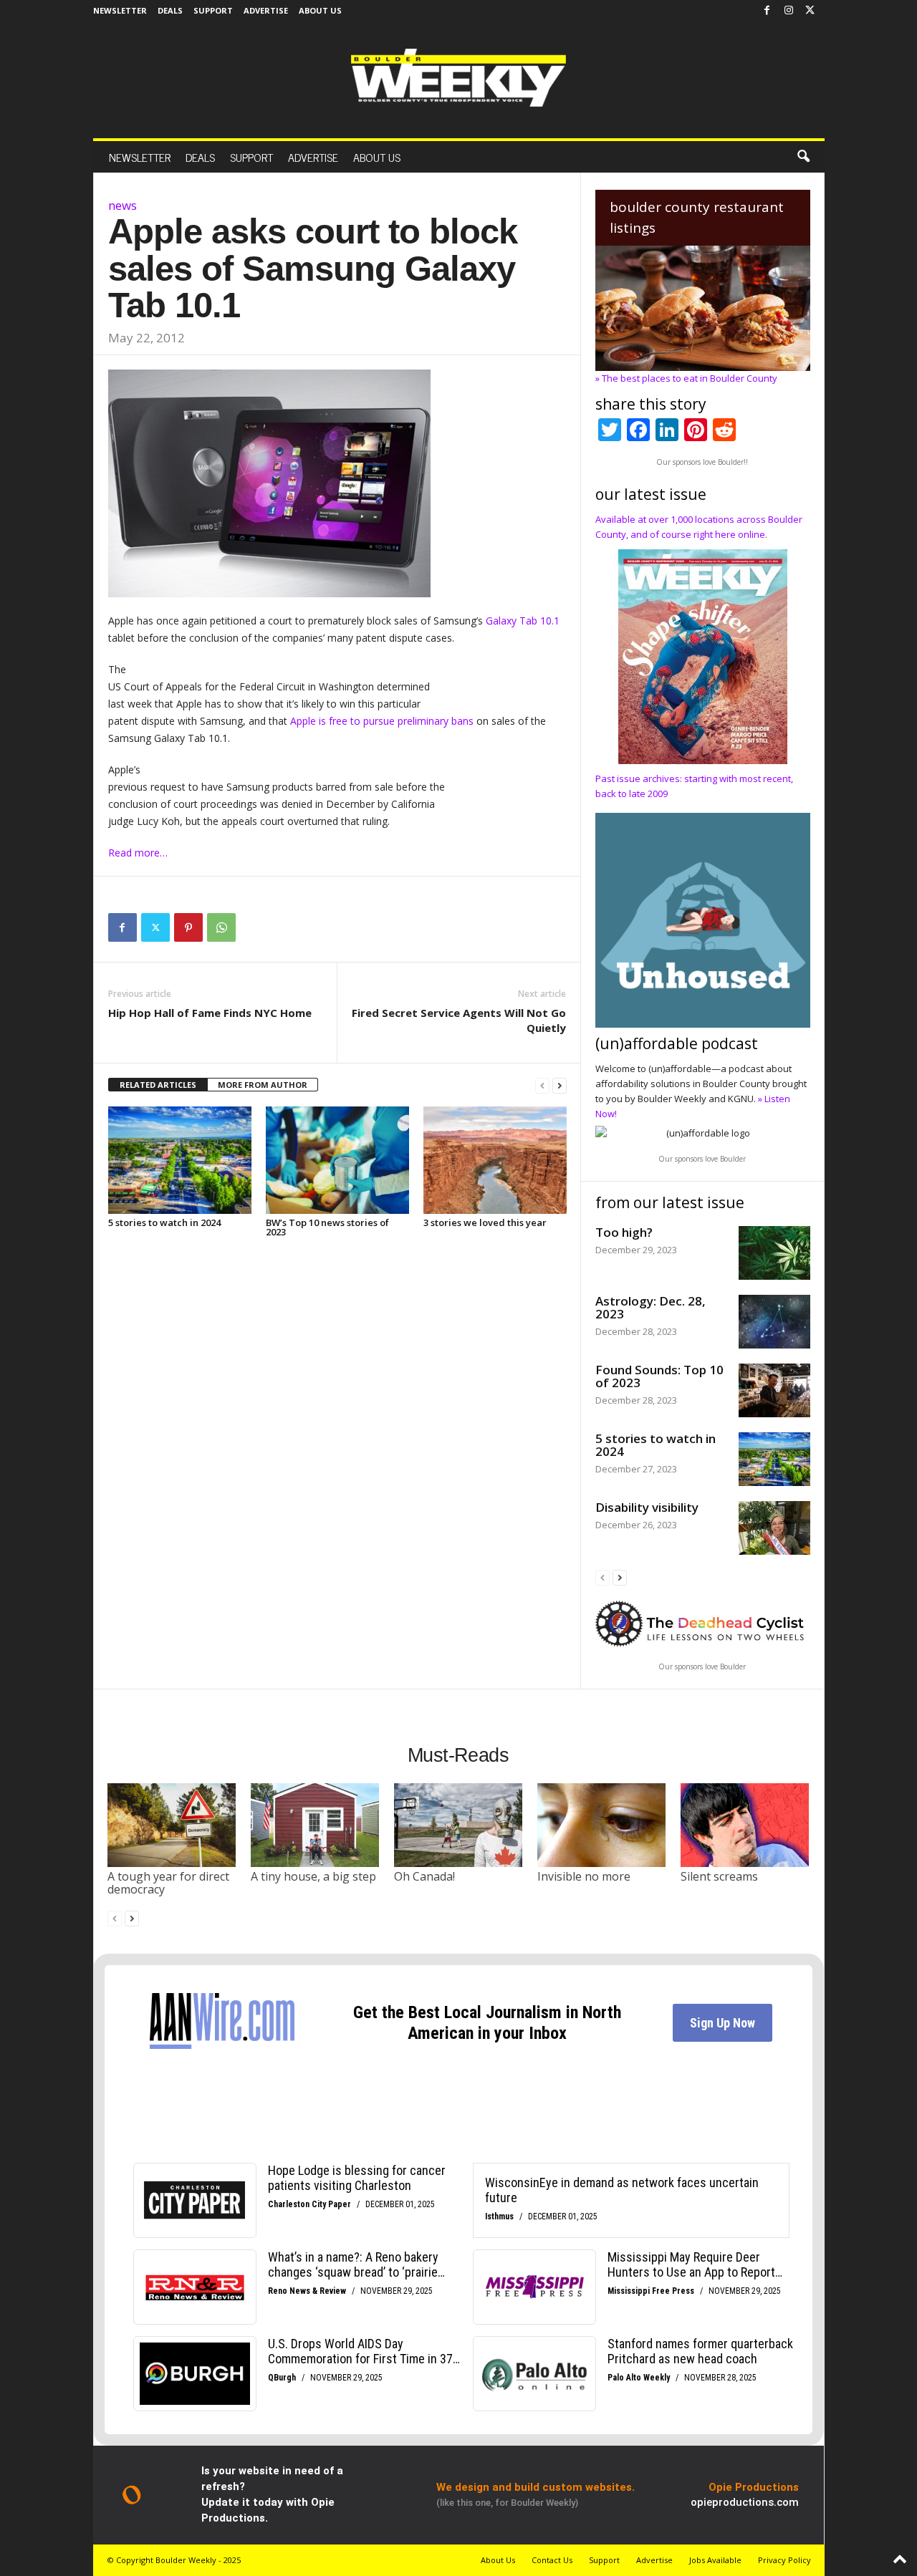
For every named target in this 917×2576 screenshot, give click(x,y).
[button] (803, 157)
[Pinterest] (188, 927)
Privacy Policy (784, 2560)
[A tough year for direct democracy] (172, 1825)
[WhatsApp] (221, 927)
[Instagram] (789, 11)
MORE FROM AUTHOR (263, 1085)
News (123, 205)
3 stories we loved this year (485, 1222)
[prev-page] (542, 1085)
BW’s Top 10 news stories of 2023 (327, 1227)
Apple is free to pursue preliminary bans (382, 721)
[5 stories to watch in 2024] (180, 1160)
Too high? (624, 1232)
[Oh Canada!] (458, 1825)
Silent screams (719, 1876)
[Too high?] (774, 1253)
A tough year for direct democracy (168, 1883)
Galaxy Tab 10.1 (523, 621)
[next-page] (560, 1085)
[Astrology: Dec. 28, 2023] (774, 1322)
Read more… (138, 853)
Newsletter (120, 10)
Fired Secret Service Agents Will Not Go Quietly (459, 1020)
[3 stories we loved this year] (495, 1160)
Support (213, 10)
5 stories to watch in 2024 (164, 1222)
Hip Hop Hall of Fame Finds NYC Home (210, 1013)
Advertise (266, 10)
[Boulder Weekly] (458, 78)
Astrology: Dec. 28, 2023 (650, 1307)
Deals (170, 10)
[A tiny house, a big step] (315, 1825)
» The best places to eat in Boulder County (686, 378)
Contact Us (552, 2560)
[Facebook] (767, 11)
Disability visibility (647, 1507)
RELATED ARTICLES (158, 1085)
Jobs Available (715, 2560)
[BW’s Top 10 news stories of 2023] (337, 1160)
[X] (810, 11)
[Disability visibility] (774, 1528)
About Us (320, 10)
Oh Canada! (424, 1876)
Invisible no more (584, 1876)
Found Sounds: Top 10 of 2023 (659, 1376)
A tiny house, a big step (313, 1876)
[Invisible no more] (602, 1825)
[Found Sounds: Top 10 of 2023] (774, 1390)
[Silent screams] (745, 1825)
